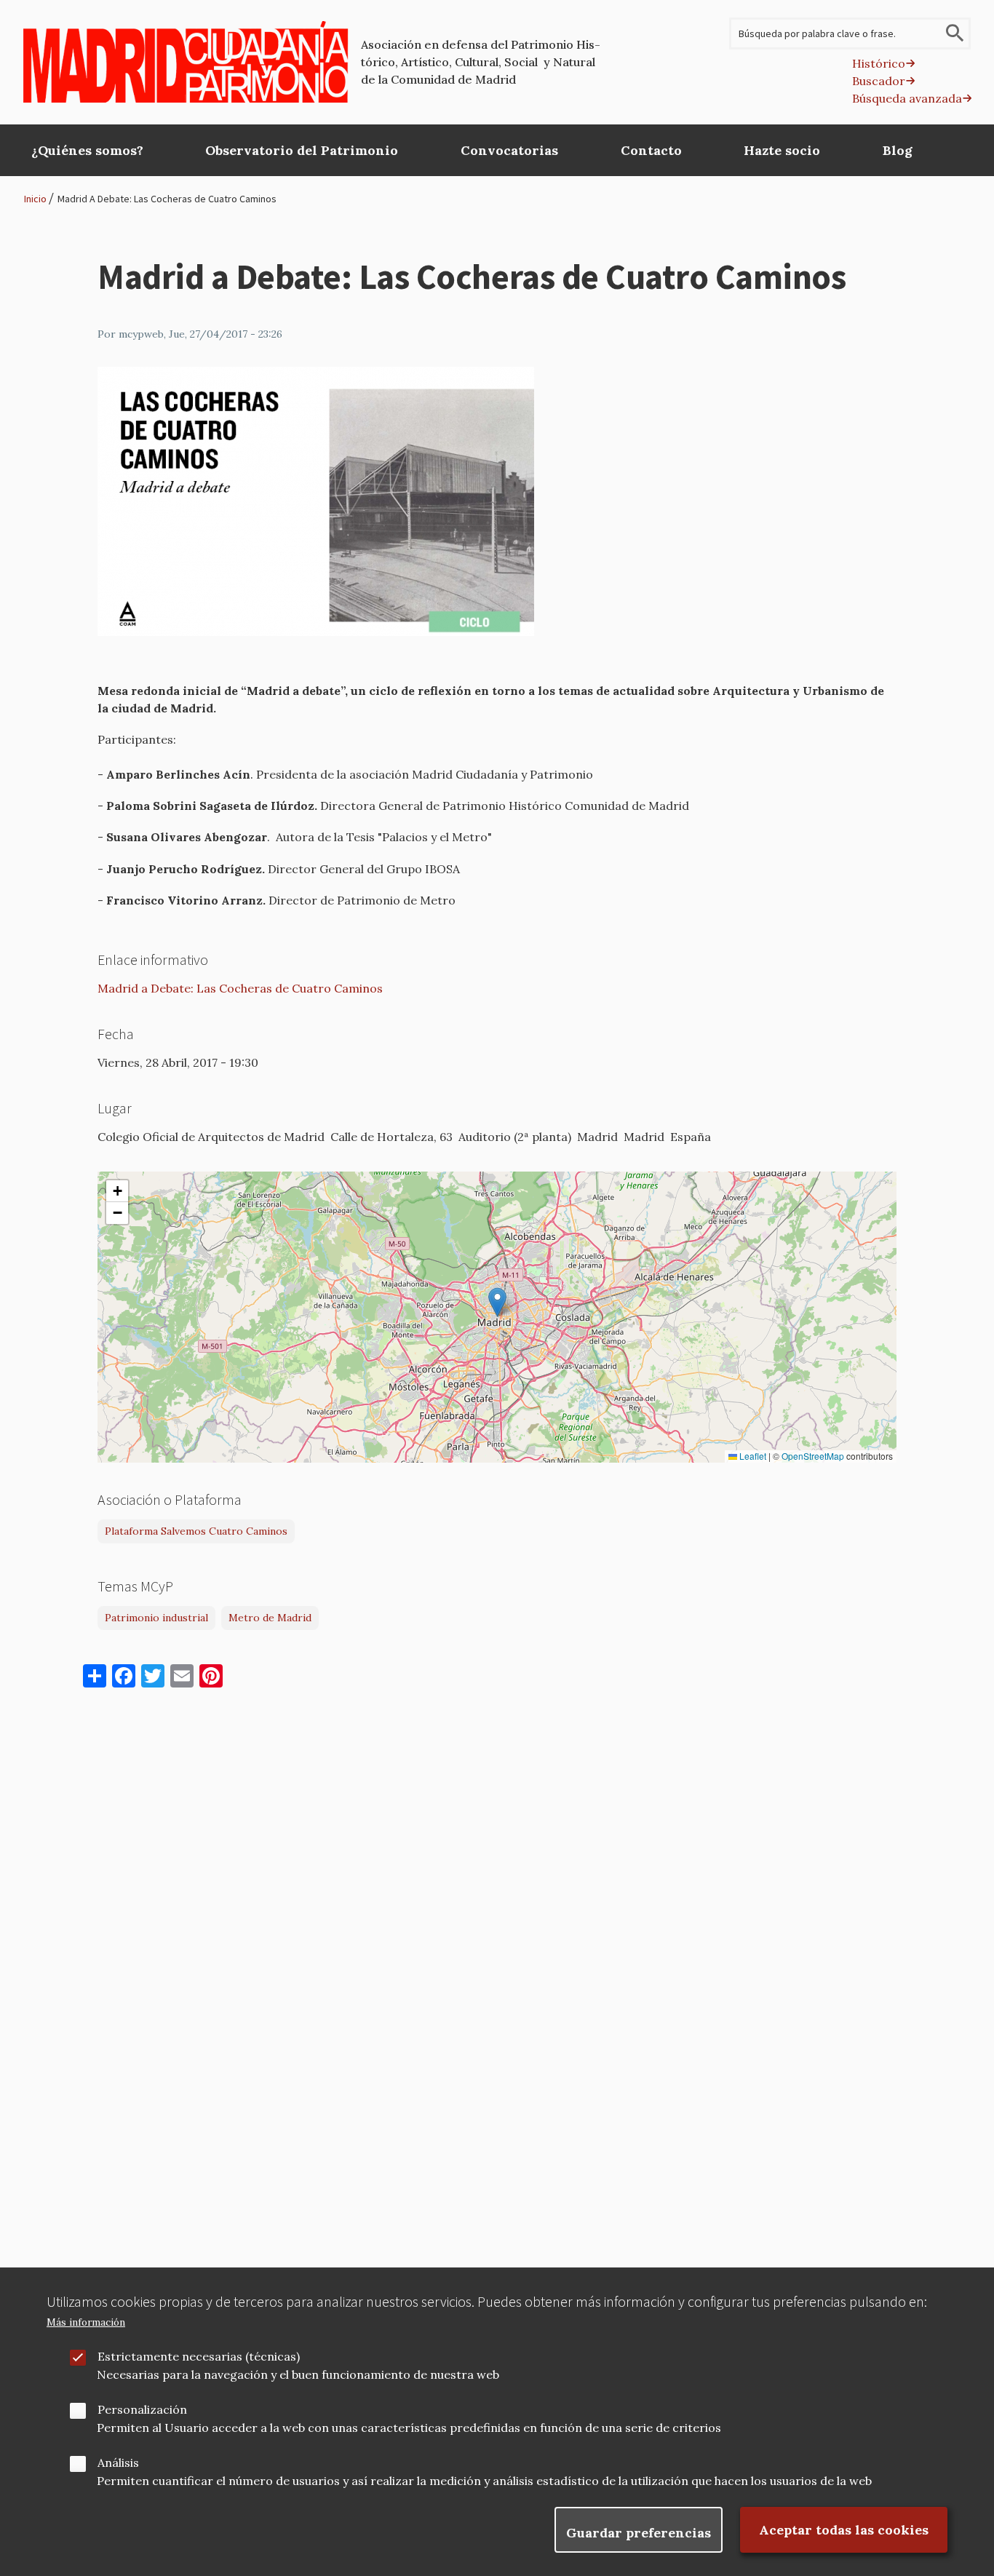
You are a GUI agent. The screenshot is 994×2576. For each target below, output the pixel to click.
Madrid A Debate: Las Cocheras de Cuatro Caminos (167, 199)
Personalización (142, 2409)
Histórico (879, 63)
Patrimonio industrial (156, 1618)
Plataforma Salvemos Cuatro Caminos (196, 1531)
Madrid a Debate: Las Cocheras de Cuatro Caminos (240, 988)
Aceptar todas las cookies (844, 2530)
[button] (497, 1302)
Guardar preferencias (639, 2533)
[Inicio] (186, 62)
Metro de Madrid (270, 1618)
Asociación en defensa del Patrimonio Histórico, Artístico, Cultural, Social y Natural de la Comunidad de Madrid (481, 62)
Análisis (118, 2462)
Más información (86, 2322)
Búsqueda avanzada (907, 98)
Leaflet (752, 1456)
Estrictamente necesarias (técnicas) (199, 2356)
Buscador (879, 81)
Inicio (35, 199)
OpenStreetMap (813, 1456)
